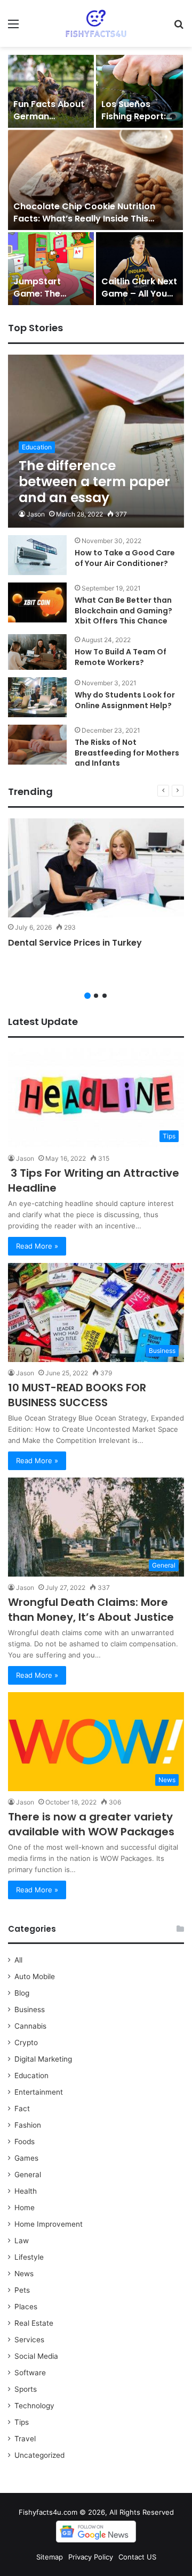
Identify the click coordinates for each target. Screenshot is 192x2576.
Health (26, 2191)
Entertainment (39, 2092)
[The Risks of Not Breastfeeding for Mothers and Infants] (37, 745)
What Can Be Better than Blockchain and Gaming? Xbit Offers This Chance (123, 610)
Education (31, 2075)
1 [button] (87, 996)
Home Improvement (49, 2224)
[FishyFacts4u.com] (96, 23)
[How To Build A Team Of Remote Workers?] (37, 652)
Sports (26, 2389)
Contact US (137, 2557)
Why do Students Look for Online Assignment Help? (125, 700)
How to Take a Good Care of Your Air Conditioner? (125, 558)
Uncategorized (39, 2455)
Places (26, 2307)
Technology (34, 2406)
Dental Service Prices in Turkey (75, 943)
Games (26, 2158)
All (18, 1960)
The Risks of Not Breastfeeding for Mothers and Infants (127, 753)
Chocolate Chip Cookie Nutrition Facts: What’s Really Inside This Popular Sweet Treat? (84, 218)
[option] (96, 180)
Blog (22, 1993)
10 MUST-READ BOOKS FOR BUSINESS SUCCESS (77, 1395)
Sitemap (50, 2557)
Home (25, 2208)
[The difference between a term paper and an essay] (96, 441)
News (24, 2274)
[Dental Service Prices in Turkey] (96, 868)
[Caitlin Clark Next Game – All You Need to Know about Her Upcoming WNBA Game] (139, 269)
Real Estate (34, 2323)
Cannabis (30, 2026)
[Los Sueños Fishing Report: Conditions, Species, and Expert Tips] (139, 91)
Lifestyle (29, 2257)
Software (30, 2373)
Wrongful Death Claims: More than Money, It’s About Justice (91, 1610)
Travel (25, 2439)
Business (30, 2009)
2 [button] (96, 996)
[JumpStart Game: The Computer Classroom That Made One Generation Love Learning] (51, 269)
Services (29, 2340)
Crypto (26, 2042)
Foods (25, 2142)
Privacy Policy (91, 2557)
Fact (22, 2109)
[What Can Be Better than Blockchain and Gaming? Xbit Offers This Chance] (37, 602)
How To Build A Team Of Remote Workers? (121, 657)
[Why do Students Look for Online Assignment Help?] (37, 697)
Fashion (28, 2125)
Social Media (36, 2356)
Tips (22, 2422)
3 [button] (105, 996)
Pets (22, 2290)
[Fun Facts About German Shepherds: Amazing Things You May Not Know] (51, 91)
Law (22, 2241)
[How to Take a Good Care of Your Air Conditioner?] (37, 555)
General (28, 2175)
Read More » (37, 1246)
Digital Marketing (43, 2059)
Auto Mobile (35, 1976)
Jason (36, 514)
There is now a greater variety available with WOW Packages (91, 1824)
